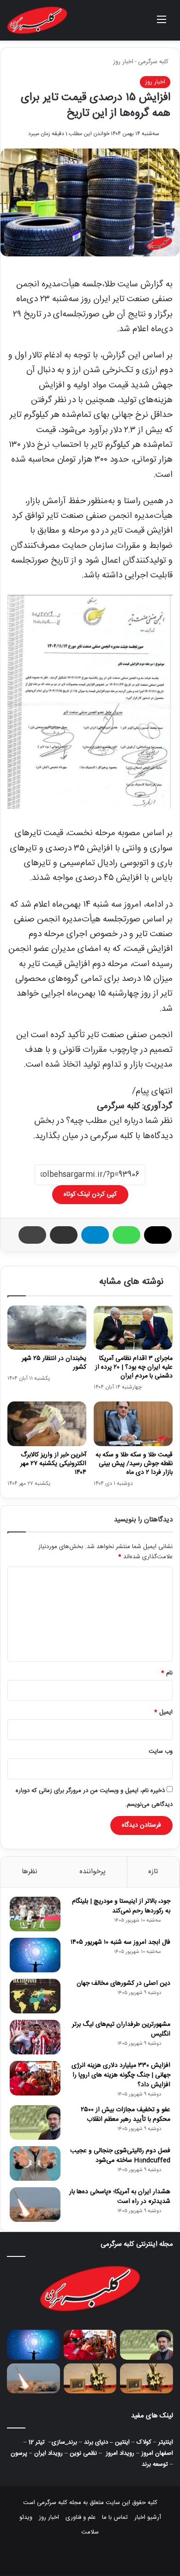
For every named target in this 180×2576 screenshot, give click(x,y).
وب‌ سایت (161, 1751)
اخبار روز (123, 62)
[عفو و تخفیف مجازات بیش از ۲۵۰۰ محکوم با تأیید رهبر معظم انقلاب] (35, 2122)
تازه (153, 1872)
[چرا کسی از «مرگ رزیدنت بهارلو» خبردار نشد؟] (90, 2378)
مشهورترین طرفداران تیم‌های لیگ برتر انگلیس (121, 2029)
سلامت (90, 2532)
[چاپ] (32, 1235)
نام (167, 1673)
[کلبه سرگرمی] (37, 20)
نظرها (30, 1872)
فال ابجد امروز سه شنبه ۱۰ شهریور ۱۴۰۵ (120, 1942)
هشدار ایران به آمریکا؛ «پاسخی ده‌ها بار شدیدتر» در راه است (120, 2197)
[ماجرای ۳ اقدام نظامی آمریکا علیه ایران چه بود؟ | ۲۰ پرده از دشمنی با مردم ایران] (133, 1328)
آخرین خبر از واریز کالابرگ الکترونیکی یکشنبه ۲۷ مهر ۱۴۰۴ (53, 1464)
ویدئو (26, 2517)
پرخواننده (93, 1872)
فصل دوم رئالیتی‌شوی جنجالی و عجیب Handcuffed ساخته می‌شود (120, 2156)
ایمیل (163, 1712)
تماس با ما (115, 2517)
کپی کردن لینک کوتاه (90, 1194)
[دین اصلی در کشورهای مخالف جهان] (35, 1996)
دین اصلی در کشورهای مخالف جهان (123, 1983)
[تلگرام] (95, 1235)
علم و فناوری (81, 2517)
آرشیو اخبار (148, 2517)
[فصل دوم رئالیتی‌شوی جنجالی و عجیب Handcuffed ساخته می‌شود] (35, 2164)
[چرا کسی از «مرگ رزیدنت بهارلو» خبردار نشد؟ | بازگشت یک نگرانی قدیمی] (147, 2378)
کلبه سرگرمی (154, 62)
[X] (158, 1235)
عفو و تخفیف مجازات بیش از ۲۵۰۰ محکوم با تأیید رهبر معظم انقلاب (126, 2115)
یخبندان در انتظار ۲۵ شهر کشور (54, 1363)
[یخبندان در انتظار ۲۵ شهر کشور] (47, 1328)
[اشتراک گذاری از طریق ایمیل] (64, 1235)
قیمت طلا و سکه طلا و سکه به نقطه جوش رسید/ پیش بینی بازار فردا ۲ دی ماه (134, 1464)
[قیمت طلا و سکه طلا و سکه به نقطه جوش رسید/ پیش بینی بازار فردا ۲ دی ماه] (133, 1424)
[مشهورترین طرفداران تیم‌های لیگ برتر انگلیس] (35, 2037)
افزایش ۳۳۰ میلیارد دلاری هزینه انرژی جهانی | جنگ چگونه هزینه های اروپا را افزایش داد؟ (121, 2075)
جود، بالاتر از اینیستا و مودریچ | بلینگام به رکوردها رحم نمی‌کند (121, 1906)
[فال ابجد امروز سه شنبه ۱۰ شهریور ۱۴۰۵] (35, 1955)
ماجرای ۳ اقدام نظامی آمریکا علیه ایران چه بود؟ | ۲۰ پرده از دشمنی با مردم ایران (134, 1367)
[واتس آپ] (126, 1235)
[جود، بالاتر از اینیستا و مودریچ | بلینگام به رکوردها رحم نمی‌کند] (35, 1914)
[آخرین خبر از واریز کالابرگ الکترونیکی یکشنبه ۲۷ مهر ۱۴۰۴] (47, 1424)
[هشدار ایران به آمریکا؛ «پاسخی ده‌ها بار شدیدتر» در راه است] (35, 2205)
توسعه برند (155, 2464)
